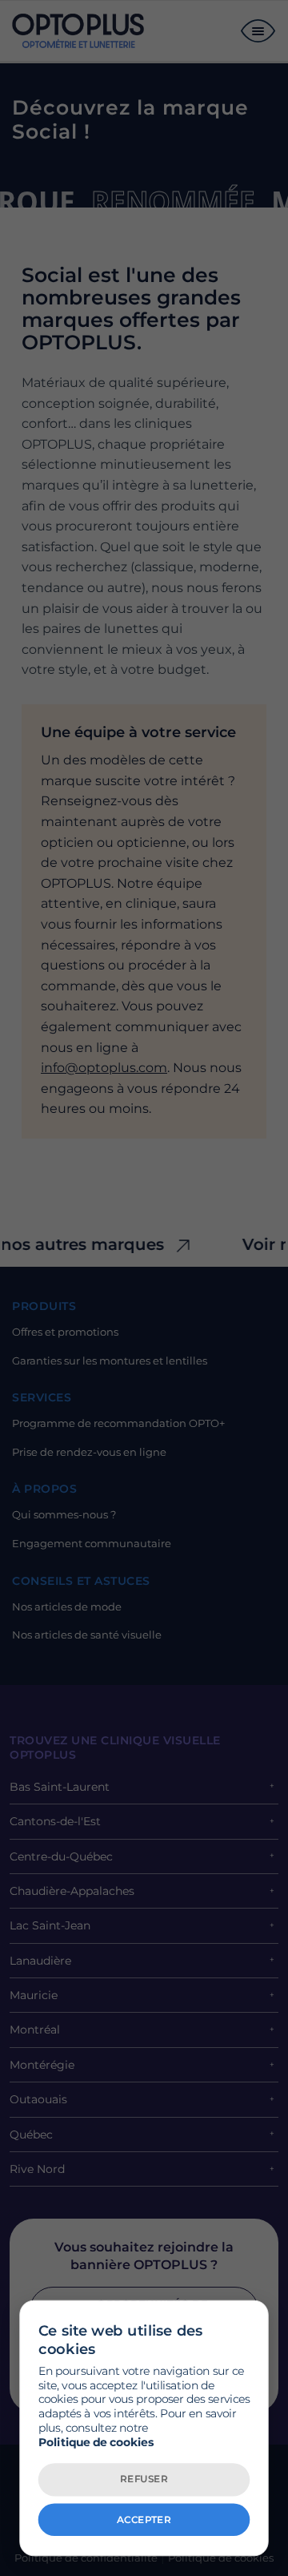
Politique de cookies (96, 2442)
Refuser (144, 2479)
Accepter (144, 2519)
